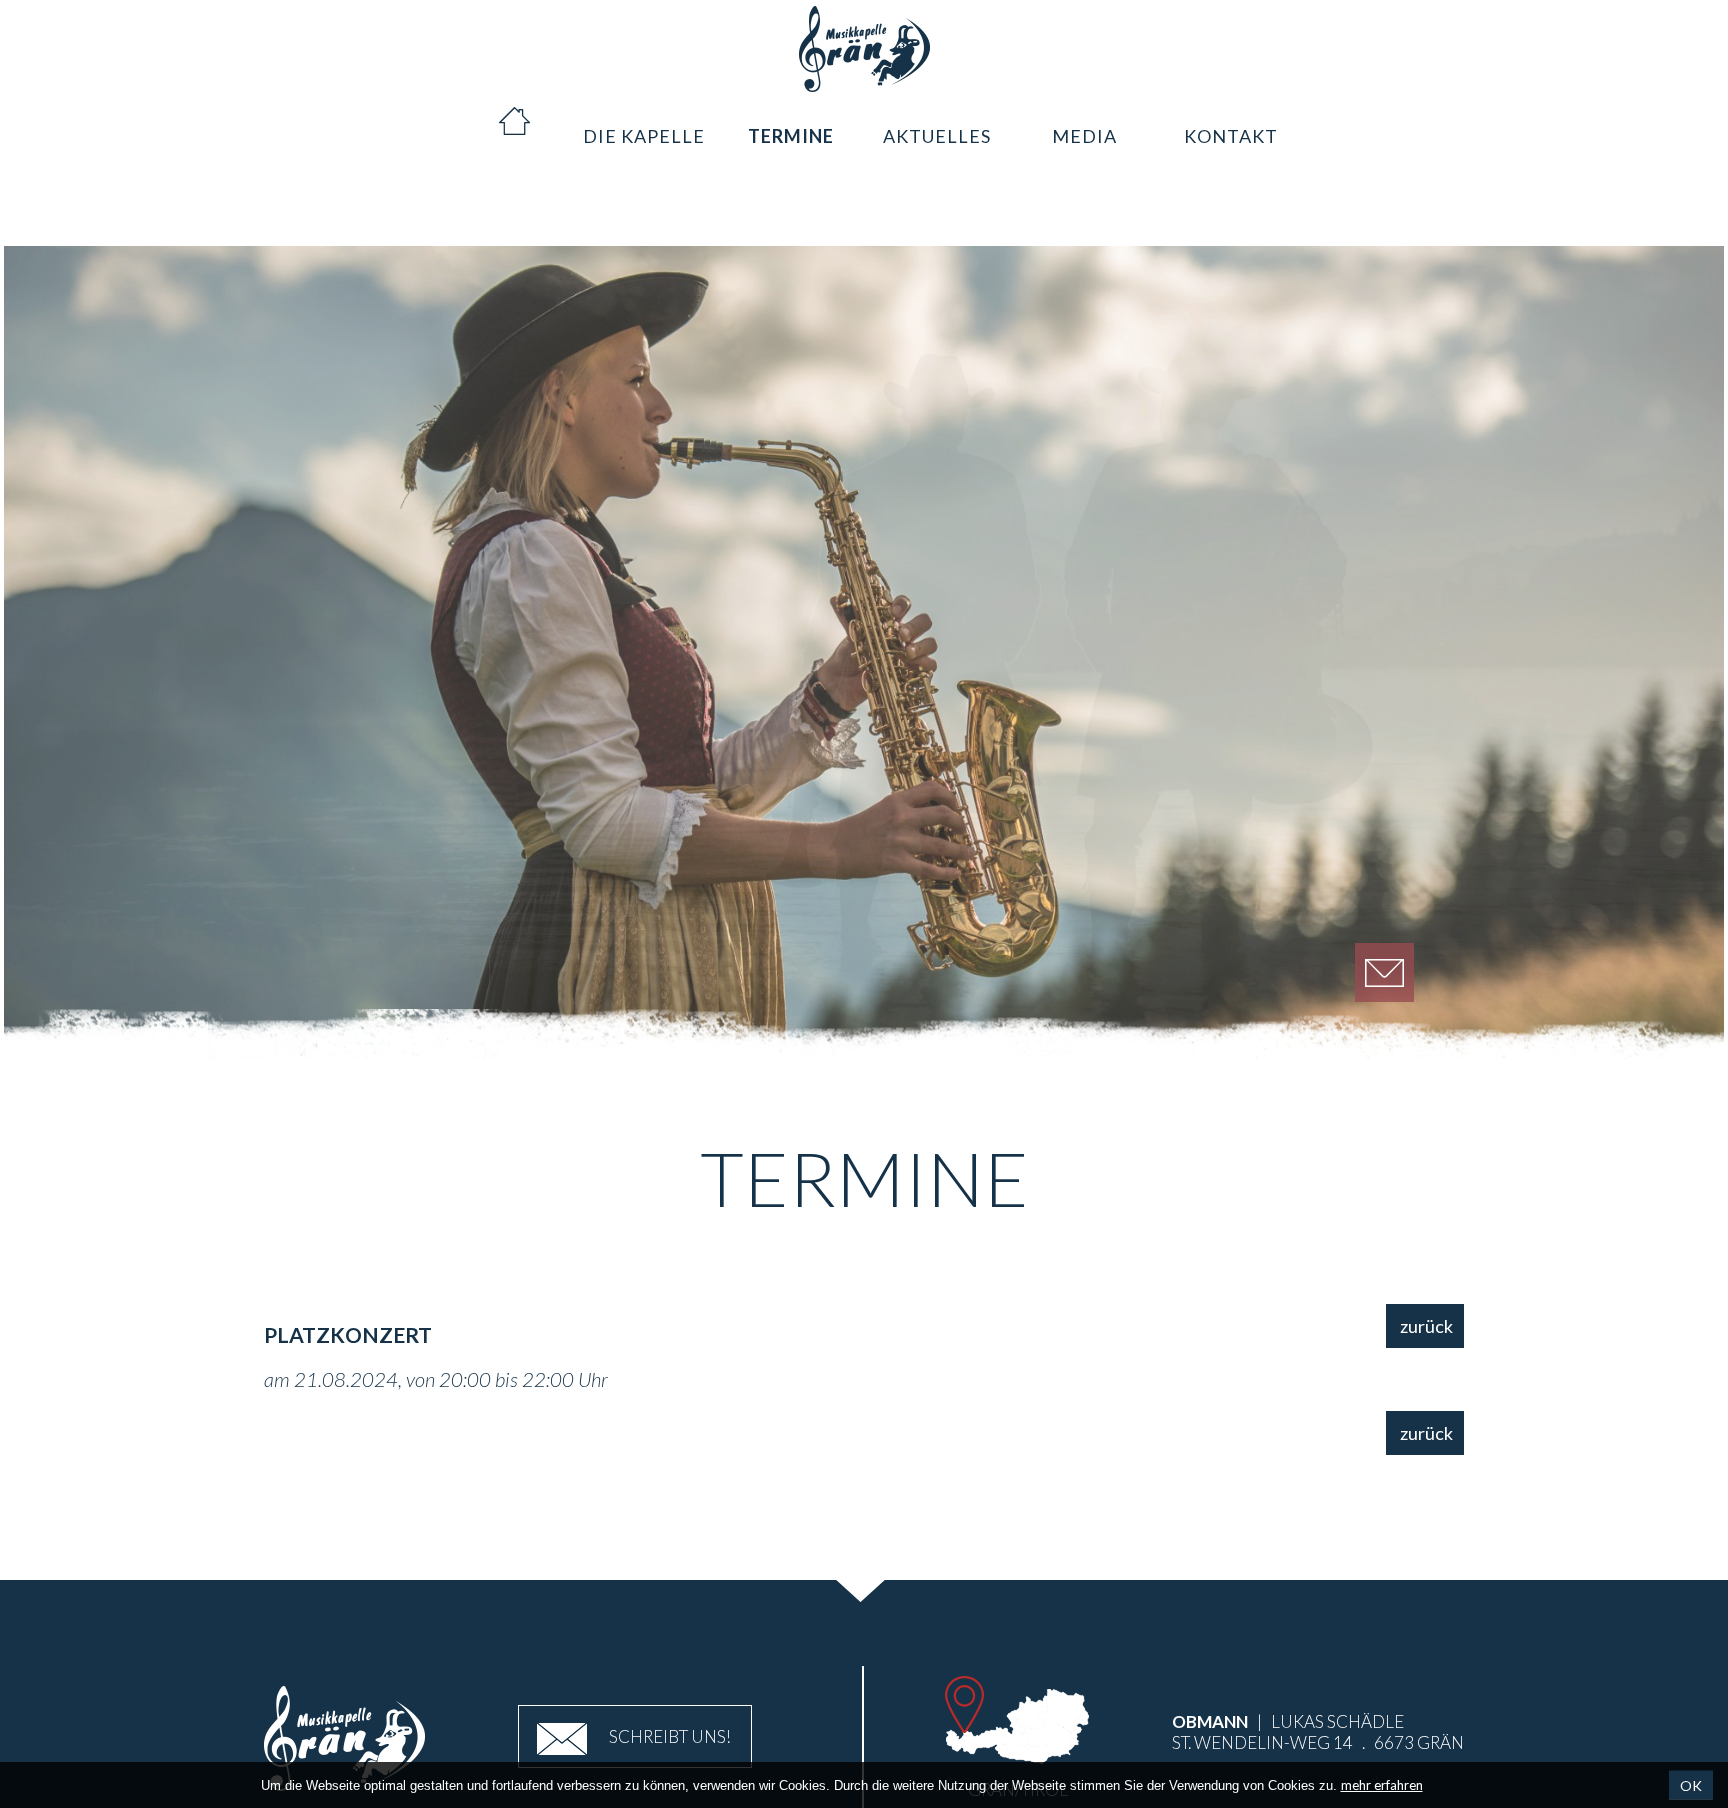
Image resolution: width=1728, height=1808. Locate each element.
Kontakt (1231, 121)
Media (1084, 121)
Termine (791, 121)
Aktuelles (937, 121)
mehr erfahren (1382, 1785)
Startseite (496, 121)
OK (1691, 1785)
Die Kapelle (644, 121)
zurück (1426, 1326)
